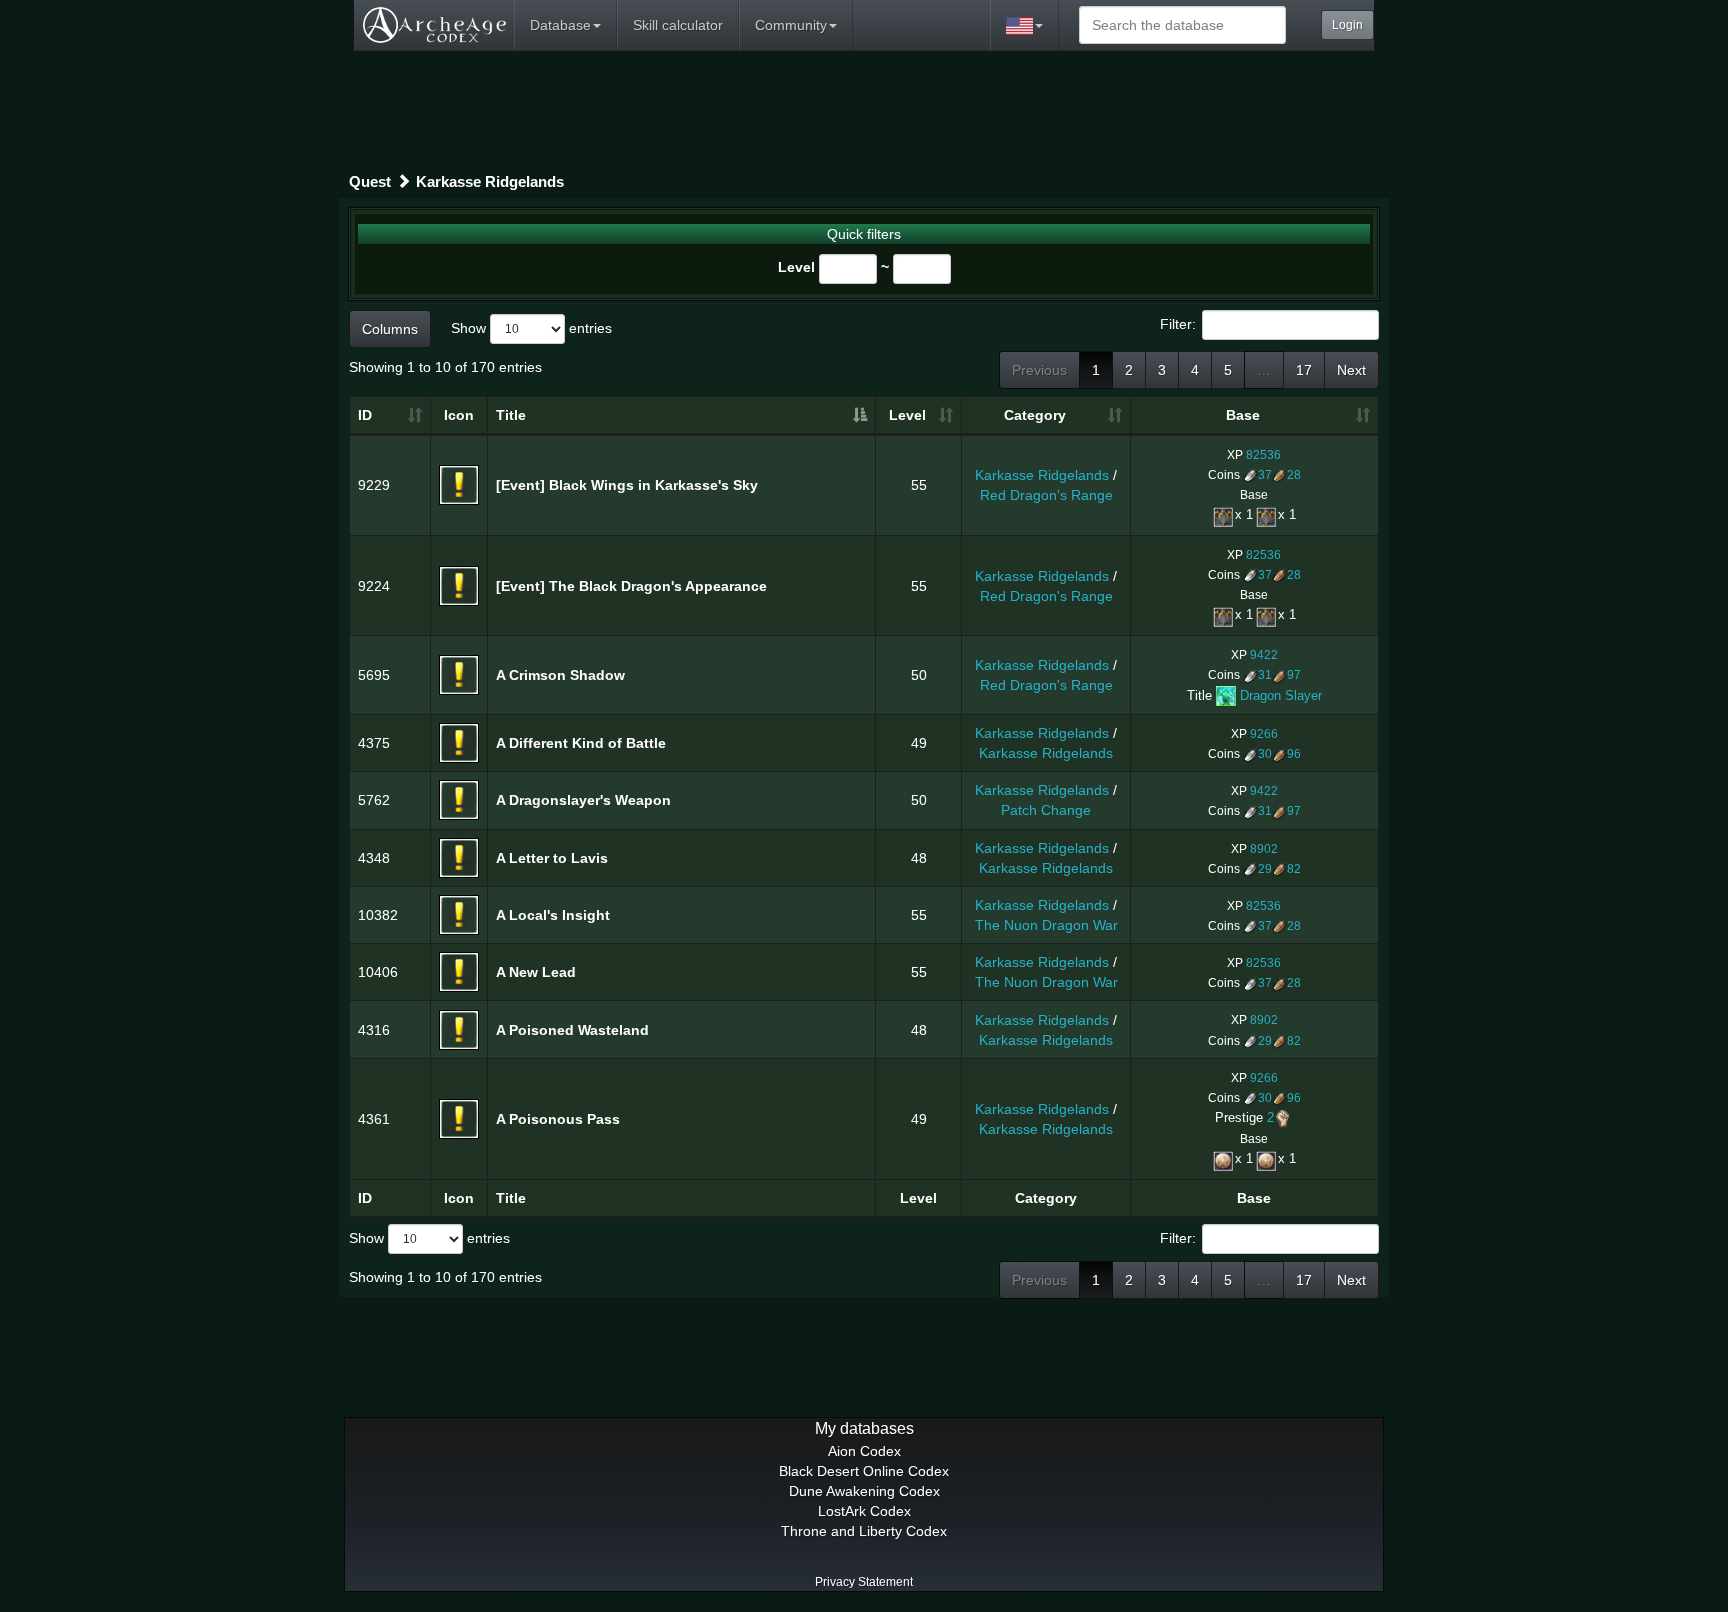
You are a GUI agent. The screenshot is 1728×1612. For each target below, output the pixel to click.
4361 (374, 1119)
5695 (374, 675)
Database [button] (560, 25)
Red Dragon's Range (1046, 495)
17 (1304, 370)
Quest (370, 181)
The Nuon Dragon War (1046, 925)
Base (1243, 415)
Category (1035, 415)
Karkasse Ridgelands (490, 181)
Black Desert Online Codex (864, 1471)
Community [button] (791, 25)
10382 (378, 915)
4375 (374, 743)
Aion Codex (864, 1451)
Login (1347, 25)
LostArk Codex (864, 1511)
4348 (374, 858)
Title (511, 415)
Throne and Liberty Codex (864, 1531)
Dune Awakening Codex (864, 1491)
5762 (374, 800)
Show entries (531, 327)
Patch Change (1046, 810)
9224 (374, 586)
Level (796, 267)
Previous (1039, 370)
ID (365, 415)
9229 (374, 485)
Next (1351, 370)
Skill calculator (678, 25)
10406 (378, 972)
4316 (374, 1030)
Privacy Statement (864, 1582)
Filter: (1178, 323)
